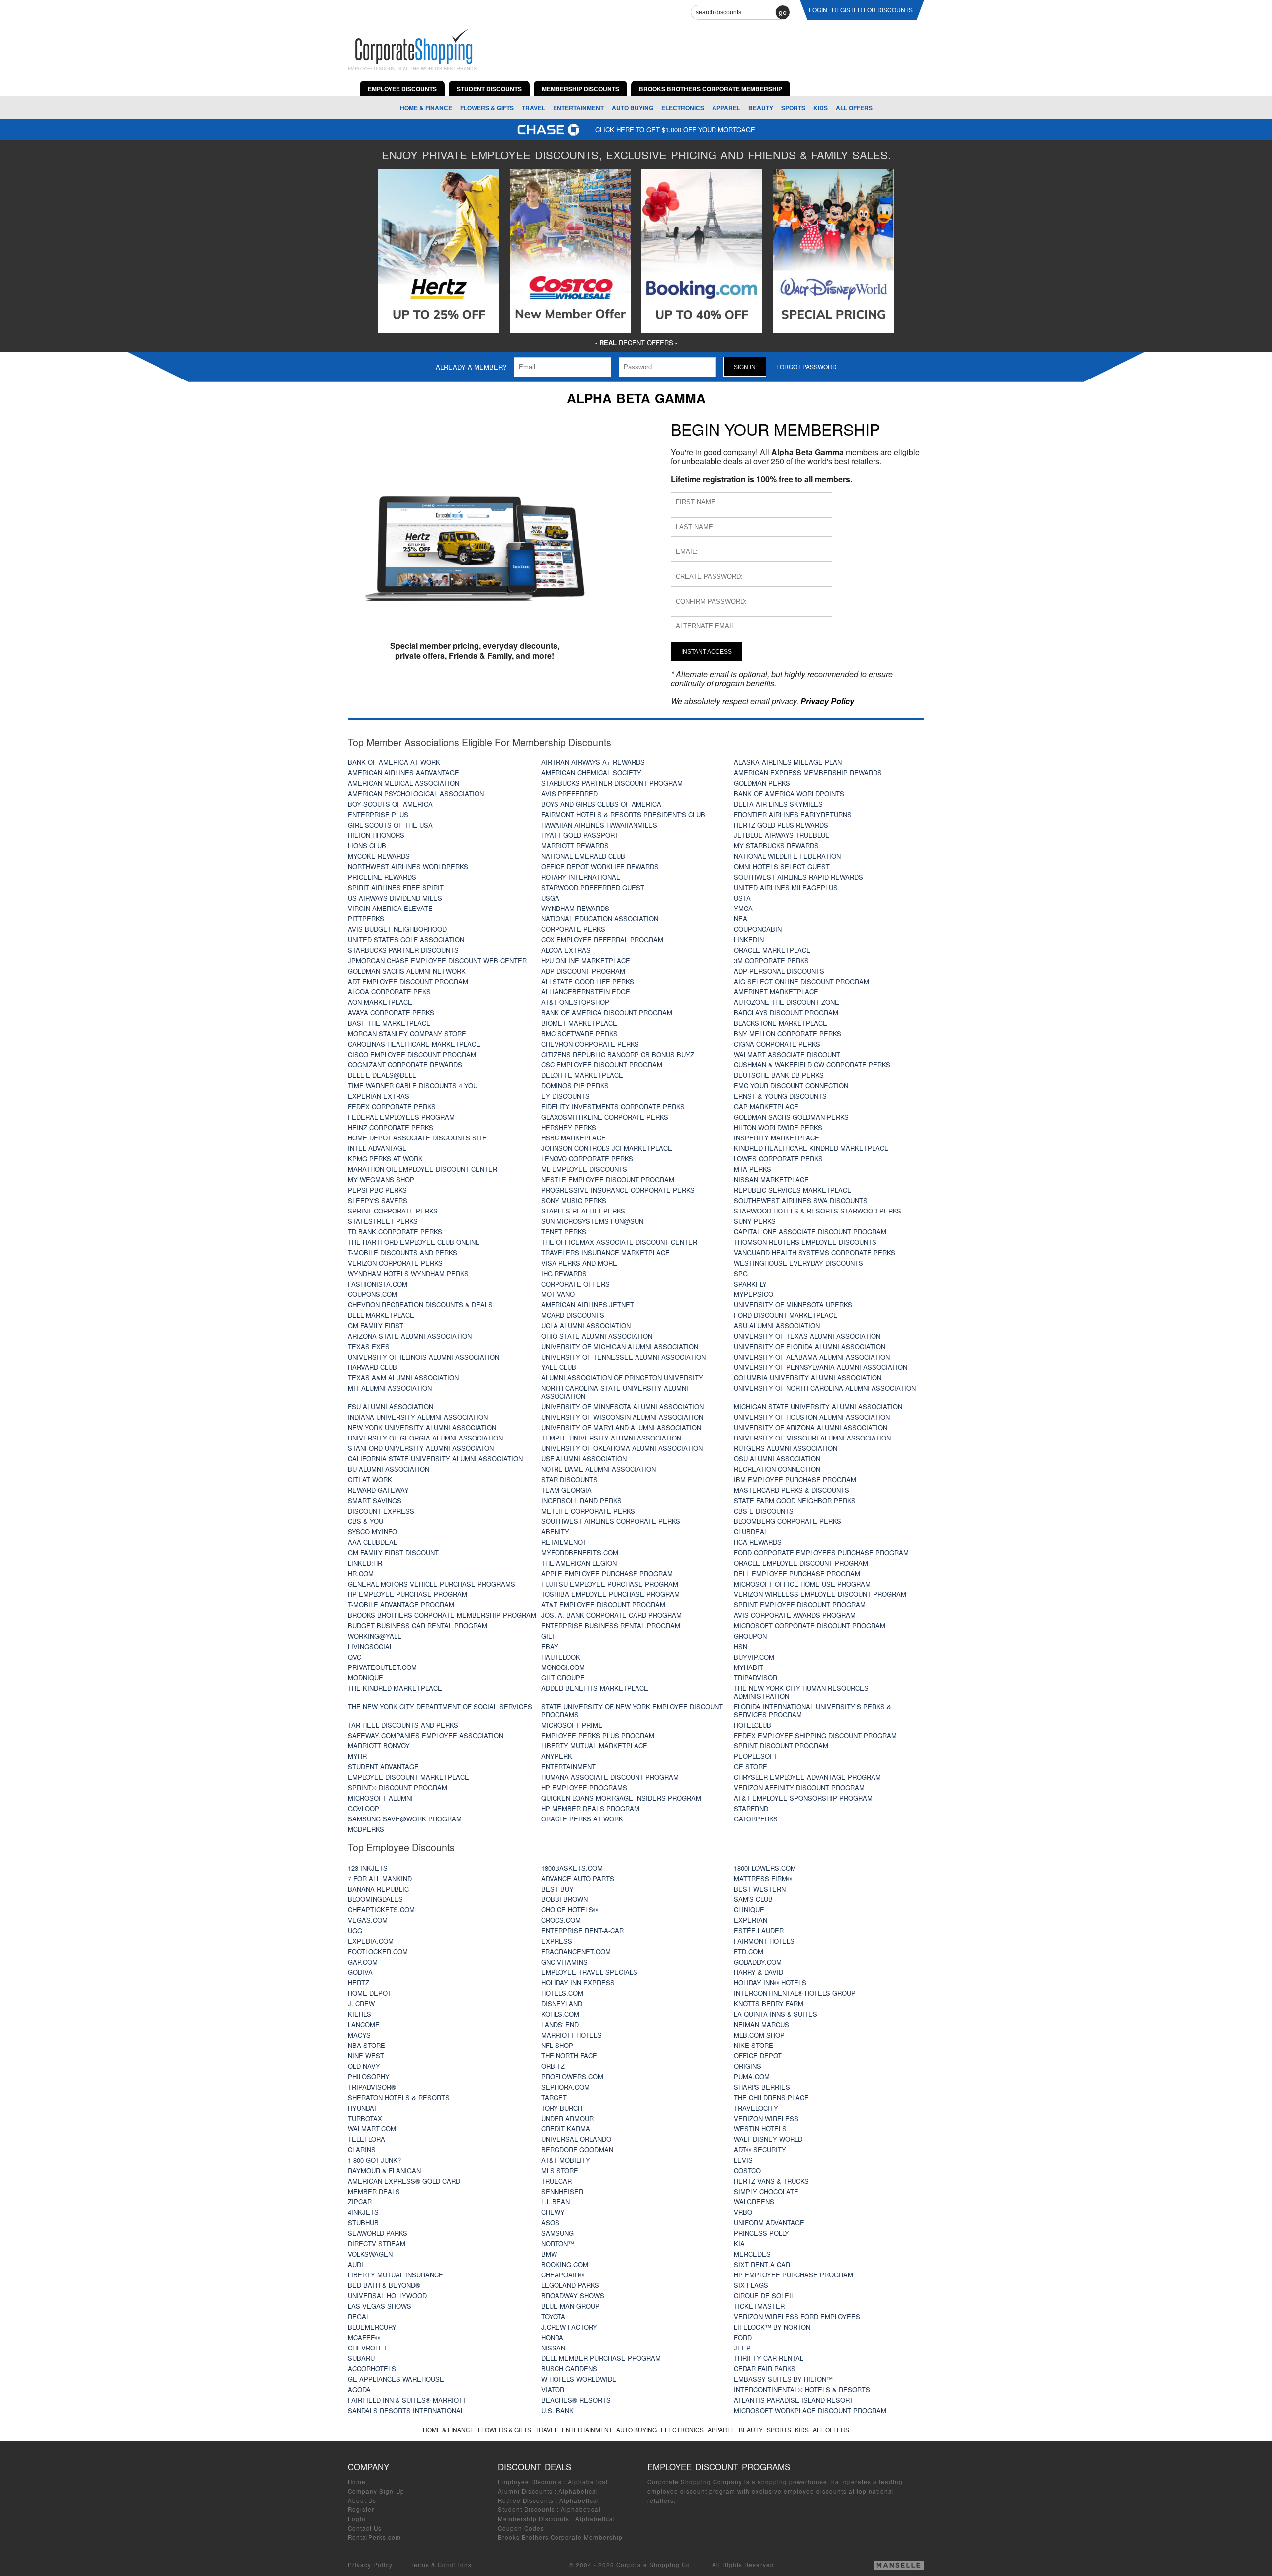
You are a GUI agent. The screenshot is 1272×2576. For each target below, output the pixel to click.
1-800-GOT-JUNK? (374, 2160)
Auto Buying (633, 108)
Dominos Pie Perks (575, 1086)
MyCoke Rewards (379, 856)
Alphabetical (588, 2482)
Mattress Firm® (763, 1878)
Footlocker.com (378, 1951)
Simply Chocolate (766, 2191)
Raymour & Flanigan (384, 2170)
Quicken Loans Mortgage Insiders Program (621, 1798)
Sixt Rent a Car (762, 2264)
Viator (553, 2389)
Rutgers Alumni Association (786, 1448)
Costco (747, 2170)
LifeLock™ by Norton (772, 2327)
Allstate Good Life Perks (588, 981)
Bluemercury (372, 2327)
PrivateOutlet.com (382, 1667)
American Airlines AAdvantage (403, 773)
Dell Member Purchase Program (601, 2358)
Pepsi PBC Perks (377, 1190)
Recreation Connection (777, 1469)
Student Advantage (383, 1767)
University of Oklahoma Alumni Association (622, 1448)
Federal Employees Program (401, 1117)
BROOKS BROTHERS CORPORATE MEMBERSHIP (711, 89)
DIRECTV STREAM (377, 2243)
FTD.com (749, 1951)
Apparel (726, 108)
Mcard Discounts (573, 1315)
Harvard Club (372, 1367)
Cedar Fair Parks (765, 2369)
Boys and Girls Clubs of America (601, 804)
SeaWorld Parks (378, 2233)
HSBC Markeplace (573, 1138)
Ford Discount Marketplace (786, 1315)
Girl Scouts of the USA (390, 825)
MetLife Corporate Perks (588, 1511)
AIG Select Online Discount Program (801, 981)
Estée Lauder (759, 1931)
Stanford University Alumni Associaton (421, 1448)
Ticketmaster (759, 2306)
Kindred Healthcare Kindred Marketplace (811, 1148)
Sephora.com (565, 2087)
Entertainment (578, 108)
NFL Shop (557, 2045)
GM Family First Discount (393, 1553)
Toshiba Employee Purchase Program (610, 1594)
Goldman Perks (762, 783)
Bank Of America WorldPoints (789, 794)
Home (357, 2482)
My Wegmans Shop (381, 1179)
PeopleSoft (756, 1756)
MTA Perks (753, 1169)
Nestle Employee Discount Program (608, 1179)
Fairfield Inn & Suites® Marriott (407, 2400)
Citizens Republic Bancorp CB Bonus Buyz (618, 1054)
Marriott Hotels (571, 2035)
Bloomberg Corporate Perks (788, 1521)
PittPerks (366, 919)
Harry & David (758, 1972)
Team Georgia (566, 1490)
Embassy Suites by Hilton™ (783, 2379)
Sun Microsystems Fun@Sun (592, 1221)
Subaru (361, 2358)
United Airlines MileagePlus (786, 887)
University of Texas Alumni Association (807, 1336)
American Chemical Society (591, 773)
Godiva (360, 1972)
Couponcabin (758, 929)
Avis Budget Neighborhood (397, 929)
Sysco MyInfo (372, 1532)
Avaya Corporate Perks (391, 1013)
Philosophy (369, 2077)
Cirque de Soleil (764, 2296)
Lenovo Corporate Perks (587, 1159)
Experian (751, 1920)
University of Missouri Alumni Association (812, 1438)
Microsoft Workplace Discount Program (810, 2410)
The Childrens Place (771, 2097)
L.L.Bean (556, 2202)
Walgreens (754, 2202)
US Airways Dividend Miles (395, 898)
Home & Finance (426, 108)
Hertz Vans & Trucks (771, 2181)
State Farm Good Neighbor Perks (795, 1500)
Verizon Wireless (766, 2118)
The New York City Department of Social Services (440, 1706)
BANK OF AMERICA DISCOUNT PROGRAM (607, 1013)
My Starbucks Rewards (776, 846)
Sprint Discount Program (781, 1746)
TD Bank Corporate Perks (395, 1232)
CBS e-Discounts (764, 1511)
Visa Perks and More (579, 1263)
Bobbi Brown (564, 1899)
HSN (741, 1646)
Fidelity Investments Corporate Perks (613, 1106)
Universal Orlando (576, 2139)
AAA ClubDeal (372, 1542)
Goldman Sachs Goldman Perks (791, 1117)
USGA (550, 898)
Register (361, 2509)
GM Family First (376, 1326)
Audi (356, 2264)
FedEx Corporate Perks (392, 1106)
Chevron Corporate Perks (590, 1044)
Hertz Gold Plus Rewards (781, 825)
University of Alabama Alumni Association (812, 1357)
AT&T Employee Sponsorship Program (803, 1798)
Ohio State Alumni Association (597, 1336)
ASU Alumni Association (777, 1326)
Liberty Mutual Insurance (396, 2275)
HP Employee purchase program (407, 1594)
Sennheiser (562, 2191)
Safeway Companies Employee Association (426, 1735)
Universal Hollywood (387, 2296)
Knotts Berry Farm (769, 2004)
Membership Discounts (534, 2519)
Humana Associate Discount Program (610, 1777)
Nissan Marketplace (771, 1179)
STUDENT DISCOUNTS (489, 89)
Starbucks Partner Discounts (403, 950)
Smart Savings (375, 1500)
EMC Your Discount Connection (791, 1086)
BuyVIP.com (754, 1657)
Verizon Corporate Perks (395, 1263)
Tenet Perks (564, 1232)
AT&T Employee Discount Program (603, 1605)
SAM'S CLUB (753, 1899)
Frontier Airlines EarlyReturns (793, 814)
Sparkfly (750, 1284)
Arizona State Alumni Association (410, 1336)
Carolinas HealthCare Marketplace (414, 1044)
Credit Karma (566, 2129)
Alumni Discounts (525, 2491)
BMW (549, 2254)
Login (357, 2519)
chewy (553, 2212)
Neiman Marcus (761, 2024)
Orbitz (553, 2066)
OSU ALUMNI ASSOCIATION (777, 1459)
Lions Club (367, 846)
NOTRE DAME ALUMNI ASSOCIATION (598, 1469)
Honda (552, 2337)
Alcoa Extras (566, 950)
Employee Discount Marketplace (408, 1777)
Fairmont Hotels (764, 1941)
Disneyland (562, 2004)
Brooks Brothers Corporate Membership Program (442, 1615)
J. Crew (361, 2004)
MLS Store (560, 2170)
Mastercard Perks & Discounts (792, 1490)
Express (557, 1941)
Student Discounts (526, 2509)
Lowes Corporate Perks (778, 1159)
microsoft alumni (380, 1798)
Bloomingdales (375, 1899)
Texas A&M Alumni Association (403, 1378)
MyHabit (749, 1667)
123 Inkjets (368, 1868)
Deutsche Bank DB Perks (779, 1075)
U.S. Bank (557, 2410)
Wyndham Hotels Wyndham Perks (408, 1273)
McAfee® (364, 2337)
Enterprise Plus (378, 814)
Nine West (366, 2056)
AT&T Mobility (566, 2160)
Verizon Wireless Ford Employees (797, 2316)
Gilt (548, 1636)
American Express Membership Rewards (808, 773)
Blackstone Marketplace (781, 1023)
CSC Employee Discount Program (602, 1065)
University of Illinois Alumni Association (424, 1357)
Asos (550, 2223)
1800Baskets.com (572, 1868)
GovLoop (363, 1808)
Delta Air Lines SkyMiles (778, 804)
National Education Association (600, 919)
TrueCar (556, 2181)
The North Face (569, 2056)
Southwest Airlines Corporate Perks (611, 1521)
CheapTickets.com (381, 1910)
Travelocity (756, 2108)
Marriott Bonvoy (379, 1746)
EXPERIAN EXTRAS (379, 1096)
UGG (355, 1931)
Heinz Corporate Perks (391, 1127)
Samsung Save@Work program (405, 1819)
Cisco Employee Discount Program (412, 1054)
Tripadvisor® (372, 2087)
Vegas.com (368, 1920)
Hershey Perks (569, 1127)
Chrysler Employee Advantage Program (807, 1777)
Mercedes (752, 2254)
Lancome (364, 2024)
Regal (359, 2316)
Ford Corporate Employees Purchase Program (821, 1553)
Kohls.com (560, 2014)
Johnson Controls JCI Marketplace (607, 1148)
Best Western (760, 1889)
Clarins (362, 2150)
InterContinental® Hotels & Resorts (802, 2389)
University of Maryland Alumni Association (621, 1427)
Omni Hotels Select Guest (782, 867)
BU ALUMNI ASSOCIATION (389, 1469)
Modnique (365, 1678)
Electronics (683, 108)
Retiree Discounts (526, 2500)
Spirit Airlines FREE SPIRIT (396, 887)
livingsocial (370, 1646)
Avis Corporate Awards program (795, 1615)
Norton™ (558, 2243)
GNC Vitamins (564, 1962)
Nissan (553, 2348)
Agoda (359, 2389)
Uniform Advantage (769, 2223)
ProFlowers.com (572, 2077)
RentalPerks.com (374, 2537)
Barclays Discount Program (786, 1013)
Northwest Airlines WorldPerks (408, 867)
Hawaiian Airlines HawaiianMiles (599, 825)
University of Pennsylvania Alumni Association (821, 1367)
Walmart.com (372, 2129)
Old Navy (364, 2066)
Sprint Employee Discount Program (800, 1605)
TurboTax (365, 2118)
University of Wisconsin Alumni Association (622, 1417)
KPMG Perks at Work (385, 1159)
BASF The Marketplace (389, 1023)
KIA (739, 2243)
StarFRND (751, 1808)
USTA (742, 898)
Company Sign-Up (376, 2491)
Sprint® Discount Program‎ (397, 1787)
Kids (821, 108)
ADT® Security (760, 2150)
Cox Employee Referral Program (602, 940)
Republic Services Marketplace (793, 1190)
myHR (357, 1756)
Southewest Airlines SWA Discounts (801, 1200)
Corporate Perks (573, 929)
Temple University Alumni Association (611, 1438)
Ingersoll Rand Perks (581, 1500)
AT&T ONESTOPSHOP (575, 1002)
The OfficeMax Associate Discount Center (619, 1242)
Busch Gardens (569, 2369)
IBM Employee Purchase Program (795, 1479)
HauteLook (561, 1657)
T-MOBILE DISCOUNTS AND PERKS (402, 1252)
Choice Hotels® (570, 1910)
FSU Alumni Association (391, 1406)
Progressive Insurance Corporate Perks (618, 1190)
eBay (550, 1646)
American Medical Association (403, 783)
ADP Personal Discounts (779, 971)
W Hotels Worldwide (579, 2379)
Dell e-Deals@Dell (382, 1075)
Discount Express (381, 1511)
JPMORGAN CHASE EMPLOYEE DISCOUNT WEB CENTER (437, 960)
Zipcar (360, 2202)
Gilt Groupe (563, 1678)
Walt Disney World (768, 2139)
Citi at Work (370, 1479)
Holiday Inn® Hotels (770, 1983)
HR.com (361, 1573)
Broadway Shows (573, 2296)
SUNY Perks (755, 1221)
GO (783, 12)
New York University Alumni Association (422, 1427)
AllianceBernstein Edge (586, 992)
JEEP (742, 2348)
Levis (743, 2160)
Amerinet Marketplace (776, 992)
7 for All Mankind (380, 1878)
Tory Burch (562, 2108)
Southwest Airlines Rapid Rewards (798, 877)
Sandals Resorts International (406, 2410)
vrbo (743, 2212)
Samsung (557, 2233)
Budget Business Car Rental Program (418, 1626)
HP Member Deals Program (590, 1808)
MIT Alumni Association (390, 1388)
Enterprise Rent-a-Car (582, 1931)
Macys (359, 2035)
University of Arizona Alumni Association (811, 1427)
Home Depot (369, 1993)
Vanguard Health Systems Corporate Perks (815, 1252)
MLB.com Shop (759, 2035)
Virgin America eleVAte (390, 908)
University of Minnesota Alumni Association (622, 1406)
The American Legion (579, 1563)
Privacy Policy (370, 2565)
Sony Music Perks (574, 1200)
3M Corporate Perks (771, 960)
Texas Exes (369, 1346)
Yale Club (559, 1367)
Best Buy (557, 1889)
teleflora (366, 2139)
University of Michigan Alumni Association (620, 1346)
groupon (750, 1636)
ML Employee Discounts (584, 1169)
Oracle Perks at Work (582, 1819)
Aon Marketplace (380, 1002)
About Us (362, 2500)
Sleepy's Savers (378, 1200)
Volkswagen (370, 2254)
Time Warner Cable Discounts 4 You (413, 1086)
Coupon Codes (521, 2528)
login (818, 10)
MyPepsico (754, 1294)
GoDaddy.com (758, 1962)
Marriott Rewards (575, 846)
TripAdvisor (755, 1678)
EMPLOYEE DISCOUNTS (402, 89)
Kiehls (359, 2014)
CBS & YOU (365, 1521)
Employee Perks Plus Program (598, 1735)
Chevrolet (367, 2348)
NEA (741, 919)
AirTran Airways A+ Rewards (593, 762)
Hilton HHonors (376, 835)
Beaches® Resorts (576, 2400)
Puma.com (752, 2077)
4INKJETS (363, 2212)
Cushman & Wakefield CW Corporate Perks (812, 1065)
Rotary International (580, 877)
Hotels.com (562, 1993)
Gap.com (363, 1962)
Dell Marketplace (381, 1315)
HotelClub (753, 1725)
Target (554, 2097)
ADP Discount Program (583, 971)
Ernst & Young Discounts (780, 1096)
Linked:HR (365, 1563)
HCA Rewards (758, 1542)
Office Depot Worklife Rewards (600, 867)
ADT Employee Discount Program (408, 981)
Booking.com (565, 2264)
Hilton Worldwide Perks (778, 1127)
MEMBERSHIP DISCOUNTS (580, 89)
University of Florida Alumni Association (810, 1346)
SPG (741, 1273)
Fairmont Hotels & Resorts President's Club (623, 814)
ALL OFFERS (854, 108)
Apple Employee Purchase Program (607, 1573)
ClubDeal (751, 1532)
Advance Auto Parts (578, 1878)
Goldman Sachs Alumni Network (407, 971)
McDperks (366, 1829)
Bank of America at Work (394, 762)
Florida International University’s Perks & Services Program (813, 1710)
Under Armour (567, 2118)
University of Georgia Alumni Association (425, 1438)
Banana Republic (378, 1889)
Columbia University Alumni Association (808, 1378)
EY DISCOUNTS (565, 1096)
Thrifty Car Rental (769, 2358)
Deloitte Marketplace (582, 1075)
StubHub (363, 2223)
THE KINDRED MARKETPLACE (395, 1688)
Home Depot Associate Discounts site (417, 1138)
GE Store (751, 1767)
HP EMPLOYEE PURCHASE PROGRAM (794, 2275)
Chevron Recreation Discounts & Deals (420, 1305)
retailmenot (564, 1542)
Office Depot (758, 2056)
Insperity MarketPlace (777, 1138)
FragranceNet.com (576, 1951)
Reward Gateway (378, 1490)
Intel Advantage (377, 1148)
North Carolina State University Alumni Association (615, 1392)
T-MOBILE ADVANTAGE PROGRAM (401, 1605)
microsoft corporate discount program (810, 1626)
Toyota (553, 2316)
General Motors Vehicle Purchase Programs (432, 1584)
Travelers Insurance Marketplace (605, 1252)
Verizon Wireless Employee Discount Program (820, 1594)
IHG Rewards (564, 1273)
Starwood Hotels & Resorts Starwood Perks (818, 1211)
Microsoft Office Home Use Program (802, 1584)
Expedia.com (371, 1941)
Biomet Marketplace (579, 1023)
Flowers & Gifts (487, 108)
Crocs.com (561, 1920)
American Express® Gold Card (404, 2181)
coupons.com (372, 1294)
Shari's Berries (762, 2087)
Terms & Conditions (441, 2565)
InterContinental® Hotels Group (795, 1993)
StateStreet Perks (383, 1221)
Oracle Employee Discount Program (801, 1563)
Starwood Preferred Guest (593, 887)
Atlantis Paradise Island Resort (794, 2400)
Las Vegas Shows (380, 2306)
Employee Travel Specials (589, 1972)
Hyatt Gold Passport (580, 835)
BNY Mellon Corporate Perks (788, 1033)
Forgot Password (806, 366)
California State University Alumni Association (435, 1459)
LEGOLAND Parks (570, 2285)
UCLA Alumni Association (586, 1326)
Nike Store (754, 2045)
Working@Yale (375, 1636)
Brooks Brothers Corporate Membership (560, 2537)
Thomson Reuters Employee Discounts (805, 1242)
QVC (355, 1657)
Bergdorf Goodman (577, 2150)
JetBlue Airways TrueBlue (782, 835)
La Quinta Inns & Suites (776, 2014)
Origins (748, 2066)
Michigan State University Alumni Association (818, 1406)
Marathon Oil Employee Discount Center (423, 1169)
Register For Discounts (872, 10)
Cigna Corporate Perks (777, 1044)
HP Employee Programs (584, 1787)
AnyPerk (557, 1756)
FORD (743, 2337)
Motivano (558, 1294)
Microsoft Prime (572, 1725)
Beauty (761, 108)
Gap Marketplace (766, 1106)
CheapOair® (563, 2275)
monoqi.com (563, 1667)
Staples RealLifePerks (583, 1211)
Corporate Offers (575, 1284)
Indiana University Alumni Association (418, 1417)
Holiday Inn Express (578, 1983)
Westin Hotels (760, 2129)
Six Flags (751, 2285)
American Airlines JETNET (588, 1305)
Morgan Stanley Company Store (407, 1033)
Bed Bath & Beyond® (384, 2285)
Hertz (358, 1983)
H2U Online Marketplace (586, 960)
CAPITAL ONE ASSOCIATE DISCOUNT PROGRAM (810, 1232)
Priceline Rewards (382, 877)
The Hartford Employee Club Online (414, 1242)
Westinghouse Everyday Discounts (798, 1263)
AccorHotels (372, 2369)
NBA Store (366, 2045)
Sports (793, 108)
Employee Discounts (530, 2482)
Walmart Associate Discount (787, 1054)
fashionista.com (378, 1284)
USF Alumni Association (584, 1459)
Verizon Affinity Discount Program (799, 1787)
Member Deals (374, 2191)
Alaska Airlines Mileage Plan (788, 762)
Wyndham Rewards (575, 908)
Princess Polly (761, 2233)
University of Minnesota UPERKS (793, 1305)
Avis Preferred (569, 794)
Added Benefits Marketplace (595, 1688)
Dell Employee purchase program (797, 1573)
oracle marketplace (772, 950)
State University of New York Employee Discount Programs (632, 1710)
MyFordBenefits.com (580, 1553)
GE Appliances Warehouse (396, 2379)
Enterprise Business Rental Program (611, 1626)
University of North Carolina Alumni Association (825, 1388)
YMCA (743, 908)
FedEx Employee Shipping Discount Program (815, 1735)
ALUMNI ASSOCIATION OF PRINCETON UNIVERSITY (622, 1378)
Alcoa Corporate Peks (389, 992)
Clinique (749, 1910)
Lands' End (560, 2024)
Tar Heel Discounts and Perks (403, 1725)
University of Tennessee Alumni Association (623, 1357)
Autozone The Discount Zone (787, 1002)
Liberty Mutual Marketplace (594, 1746)
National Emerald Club (583, 856)
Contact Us (365, 2528)
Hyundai (362, 2108)
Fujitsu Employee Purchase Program (610, 1584)
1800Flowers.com (765, 1868)
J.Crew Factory (569, 2327)
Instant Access (707, 651)
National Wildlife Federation (787, 856)
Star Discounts (569, 1479)
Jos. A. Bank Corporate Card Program (611, 1615)
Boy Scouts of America (390, 804)
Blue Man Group (570, 2306)
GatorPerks (756, 1819)
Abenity (555, 1532)
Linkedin (749, 940)
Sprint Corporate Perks (393, 1211)
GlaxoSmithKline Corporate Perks (605, 1117)
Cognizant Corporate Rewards (405, 1065)
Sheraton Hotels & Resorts (399, 2097)
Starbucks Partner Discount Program (612, 783)
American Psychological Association (416, 794)
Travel (533, 108)
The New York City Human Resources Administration (801, 1692)
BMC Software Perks (579, 1033)
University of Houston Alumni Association (812, 1417)
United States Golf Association (406, 940)
